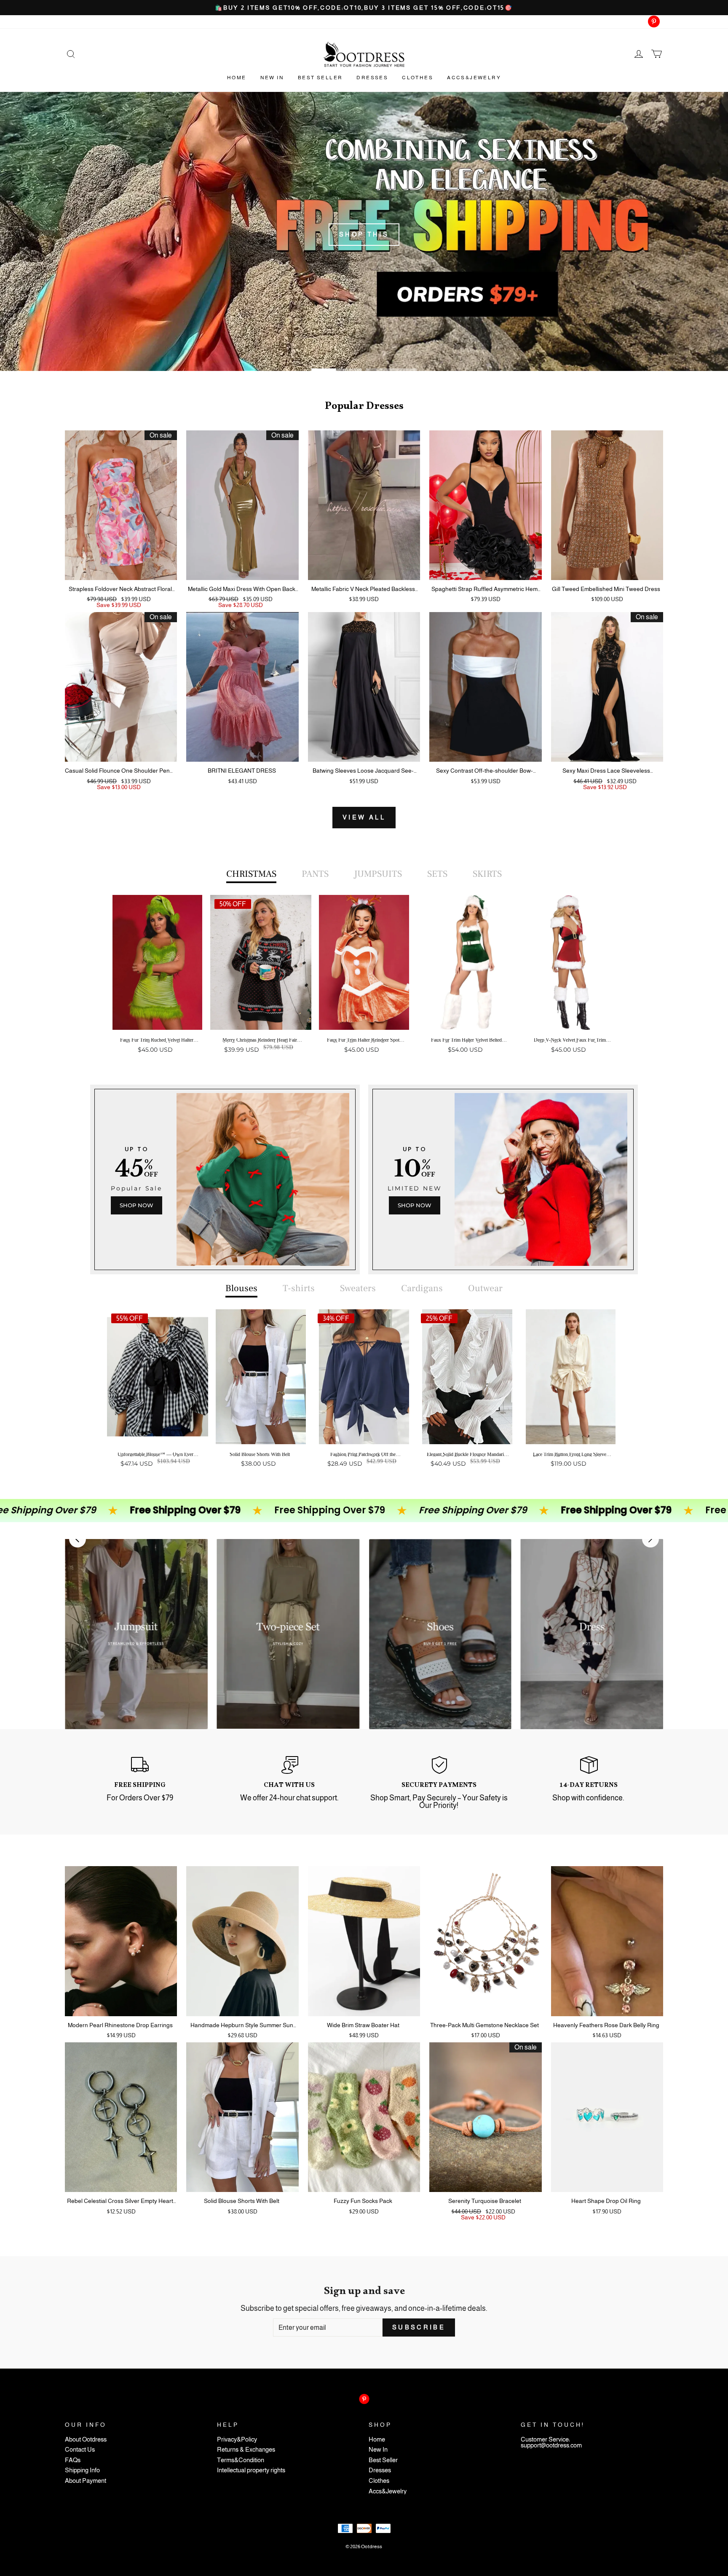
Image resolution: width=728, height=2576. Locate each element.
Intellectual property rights (251, 2470)
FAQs (73, 2460)
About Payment (86, 2481)
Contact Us (80, 2450)
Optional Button (361, 1082)
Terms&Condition (241, 2460)
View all (364, 817)
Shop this (364, 234)
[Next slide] (650, 1539)
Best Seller (320, 78)
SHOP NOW (136, 1205)
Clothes (418, 78)
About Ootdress (86, 2440)
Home (237, 78)
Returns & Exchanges (246, 2450)
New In (272, 78)
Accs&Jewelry (474, 78)
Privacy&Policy (237, 2440)
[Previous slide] (78, 1539)
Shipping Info (82, 2470)
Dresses (372, 78)
